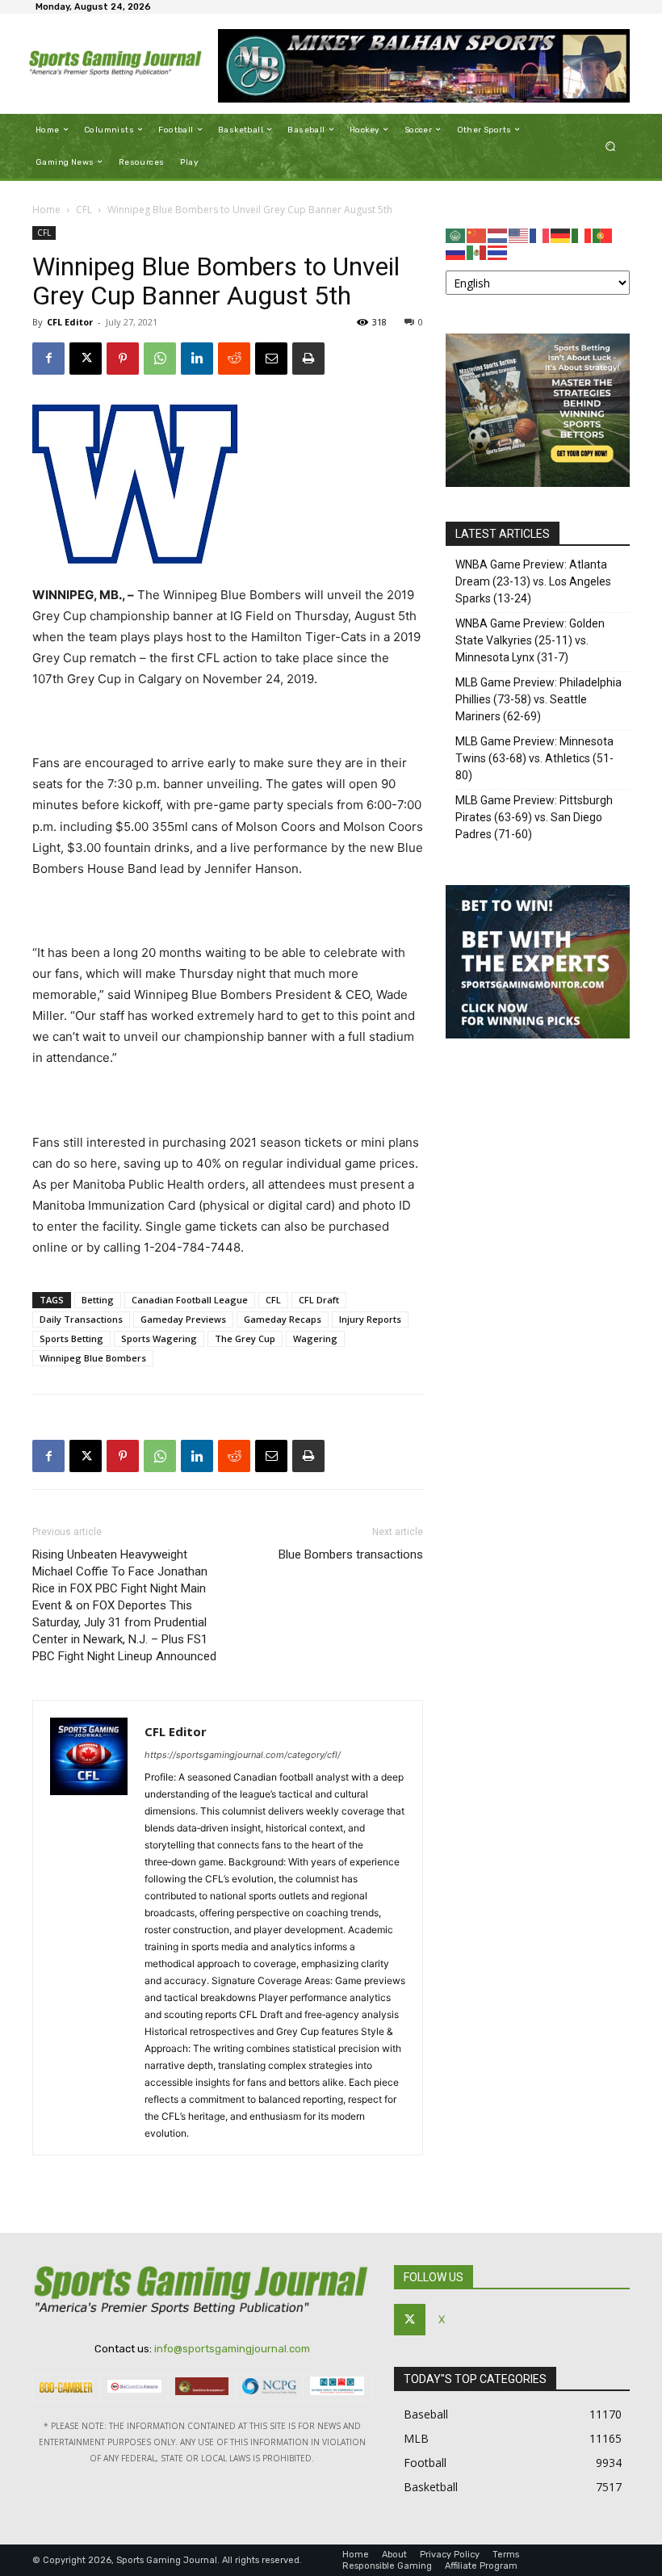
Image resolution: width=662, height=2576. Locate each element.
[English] (519, 235)
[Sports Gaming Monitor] (538, 1034)
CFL (84, 210)
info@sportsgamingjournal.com (232, 2349)
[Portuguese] (603, 235)
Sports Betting (71, 1338)
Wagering (315, 1338)
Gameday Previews (183, 1319)
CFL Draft (319, 1300)
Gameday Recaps (283, 1319)
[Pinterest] (123, 359)
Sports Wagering (159, 1338)
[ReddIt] (234, 359)
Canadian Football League (190, 1300)
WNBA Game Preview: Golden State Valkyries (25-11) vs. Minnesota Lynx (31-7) (530, 640)
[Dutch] (498, 235)
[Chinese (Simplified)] (477, 235)
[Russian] (456, 252)
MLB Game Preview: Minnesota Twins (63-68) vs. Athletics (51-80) (534, 758)
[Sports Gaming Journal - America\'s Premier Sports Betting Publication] (116, 64)
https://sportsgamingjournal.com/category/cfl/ (243, 1755)
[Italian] (582, 235)
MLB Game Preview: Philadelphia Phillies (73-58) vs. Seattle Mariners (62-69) (538, 699)
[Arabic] (456, 235)
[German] (561, 235)
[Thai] (498, 252)
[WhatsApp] (160, 359)
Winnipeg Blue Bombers (93, 1358)
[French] (540, 235)
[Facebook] (48, 359)
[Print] (308, 359)
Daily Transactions (81, 1319)
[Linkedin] (197, 359)
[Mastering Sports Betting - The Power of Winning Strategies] (538, 482)
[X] (86, 359)
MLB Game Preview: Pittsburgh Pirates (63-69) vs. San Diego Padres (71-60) (534, 817)
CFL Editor (70, 322)
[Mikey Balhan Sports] (424, 66)
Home (46, 210)
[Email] (271, 359)
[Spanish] (477, 252)
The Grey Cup (245, 1338)
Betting (98, 1300)
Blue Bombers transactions (351, 1554)
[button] (611, 146)
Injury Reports (370, 1319)
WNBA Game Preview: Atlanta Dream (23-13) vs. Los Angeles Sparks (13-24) (533, 581)
